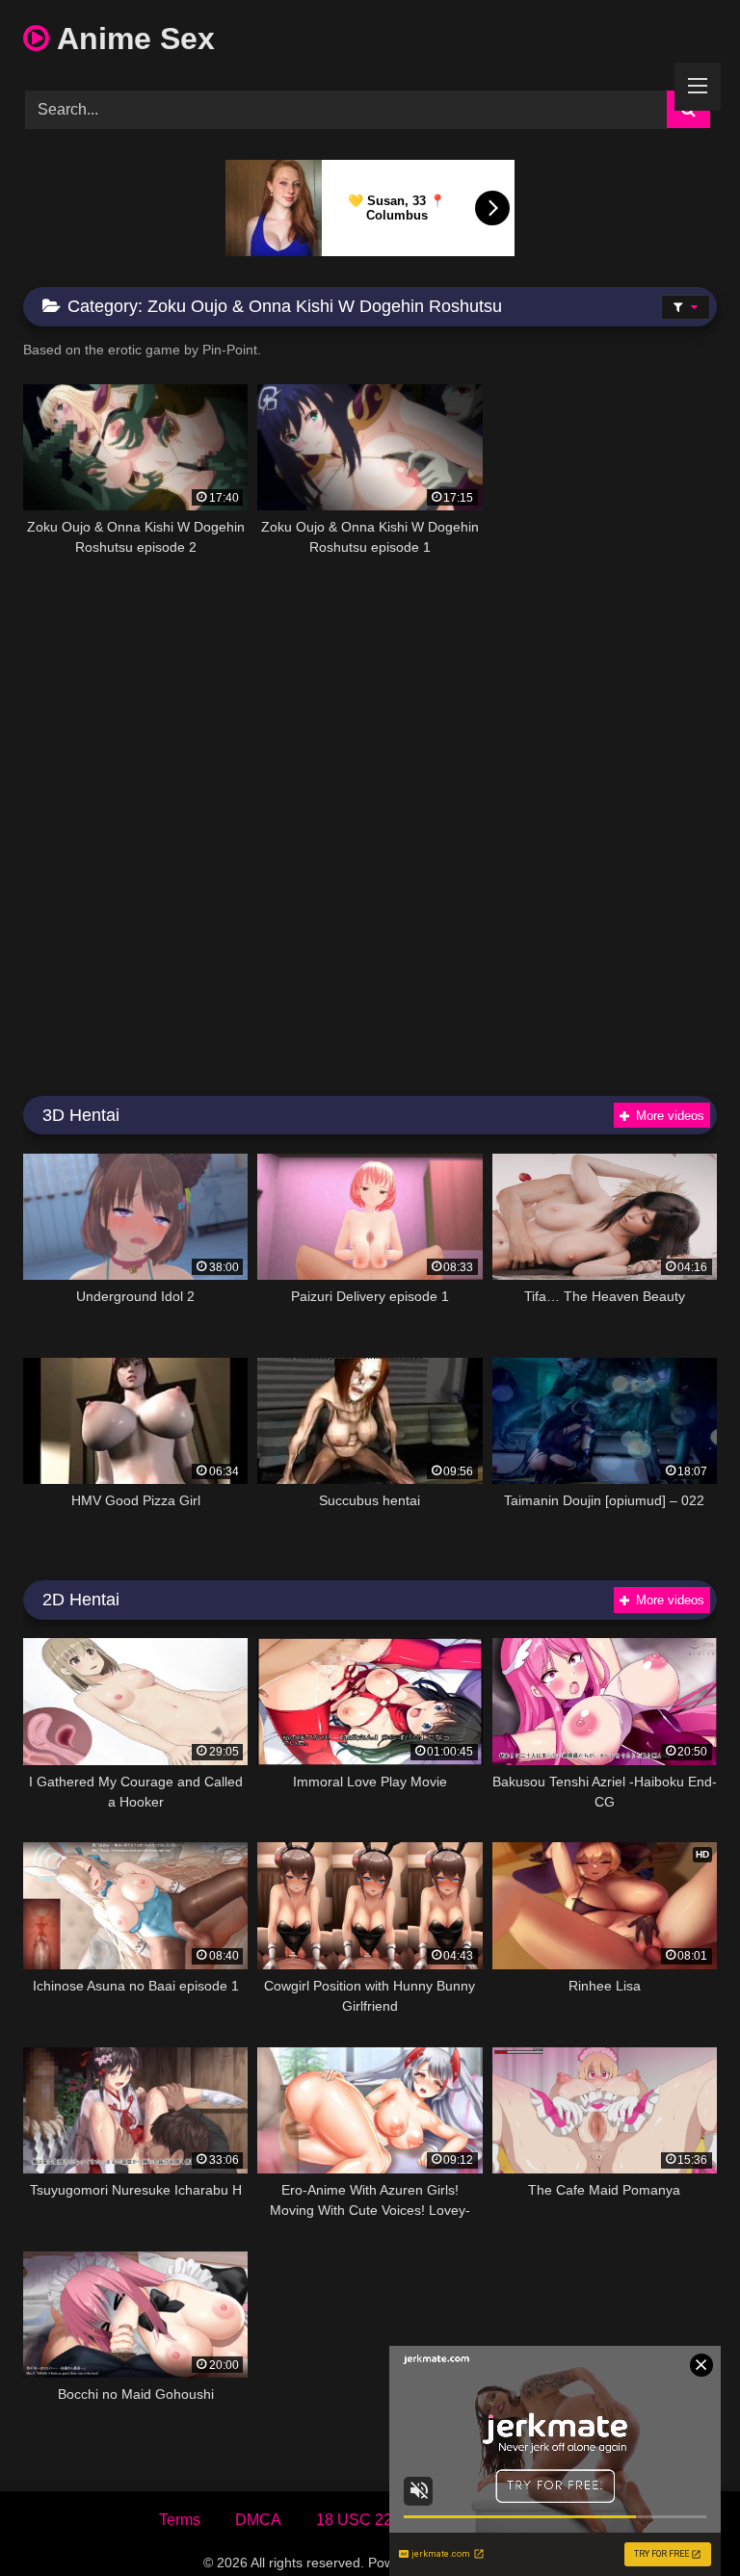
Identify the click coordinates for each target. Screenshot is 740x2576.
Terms (180, 2520)
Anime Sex (132, 39)
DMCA (258, 2520)
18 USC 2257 (363, 2520)
